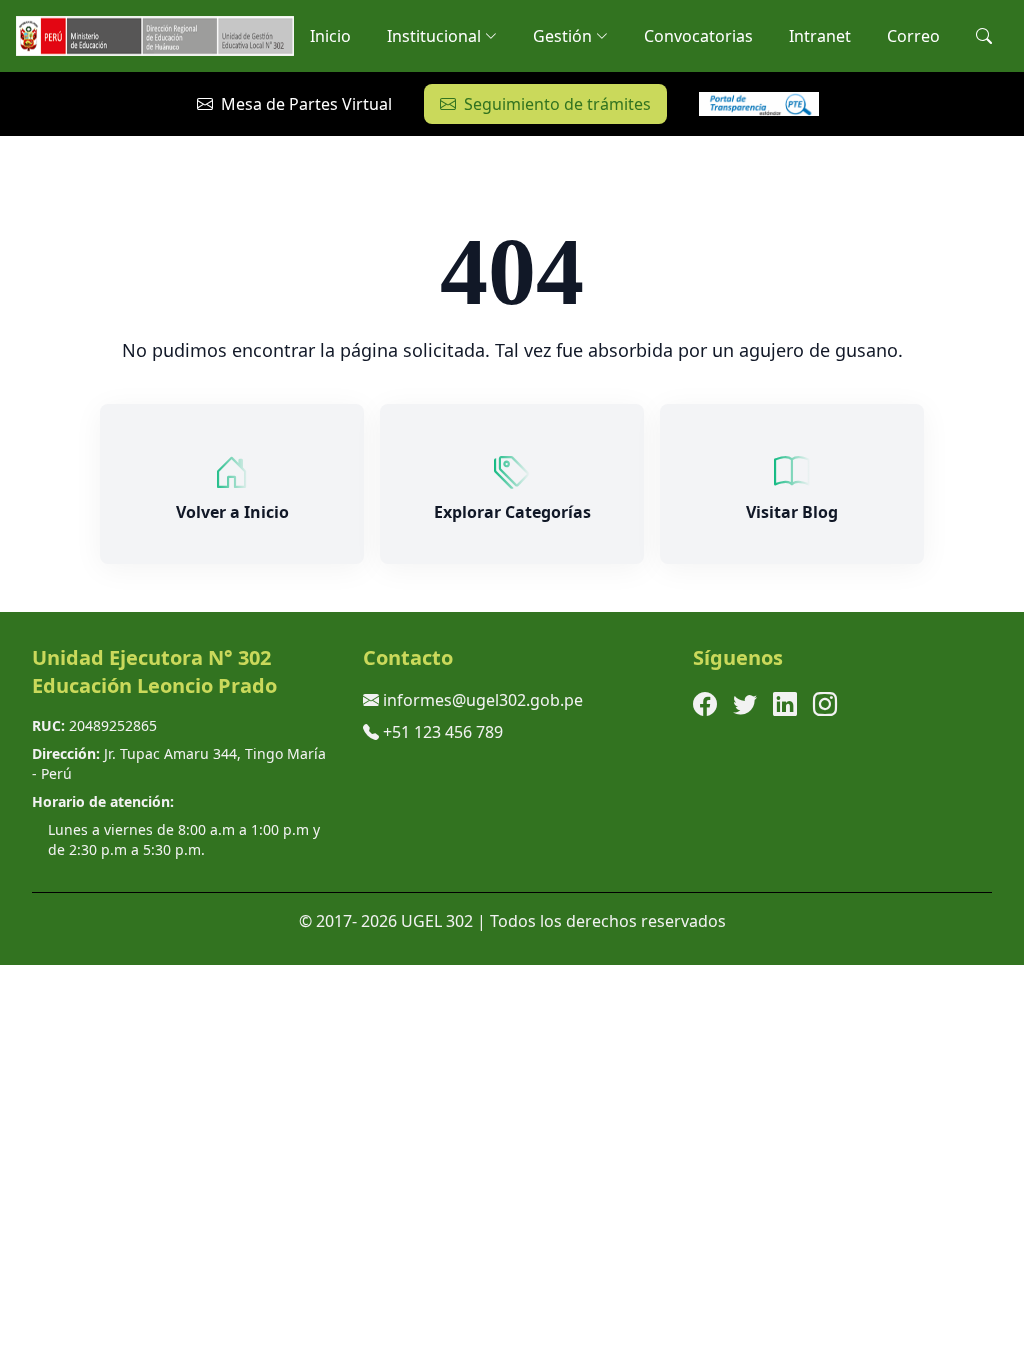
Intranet (820, 36)
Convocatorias (698, 36)
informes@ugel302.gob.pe (483, 700)
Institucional (434, 36)
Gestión (562, 36)
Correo (913, 36)
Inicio (330, 36)
